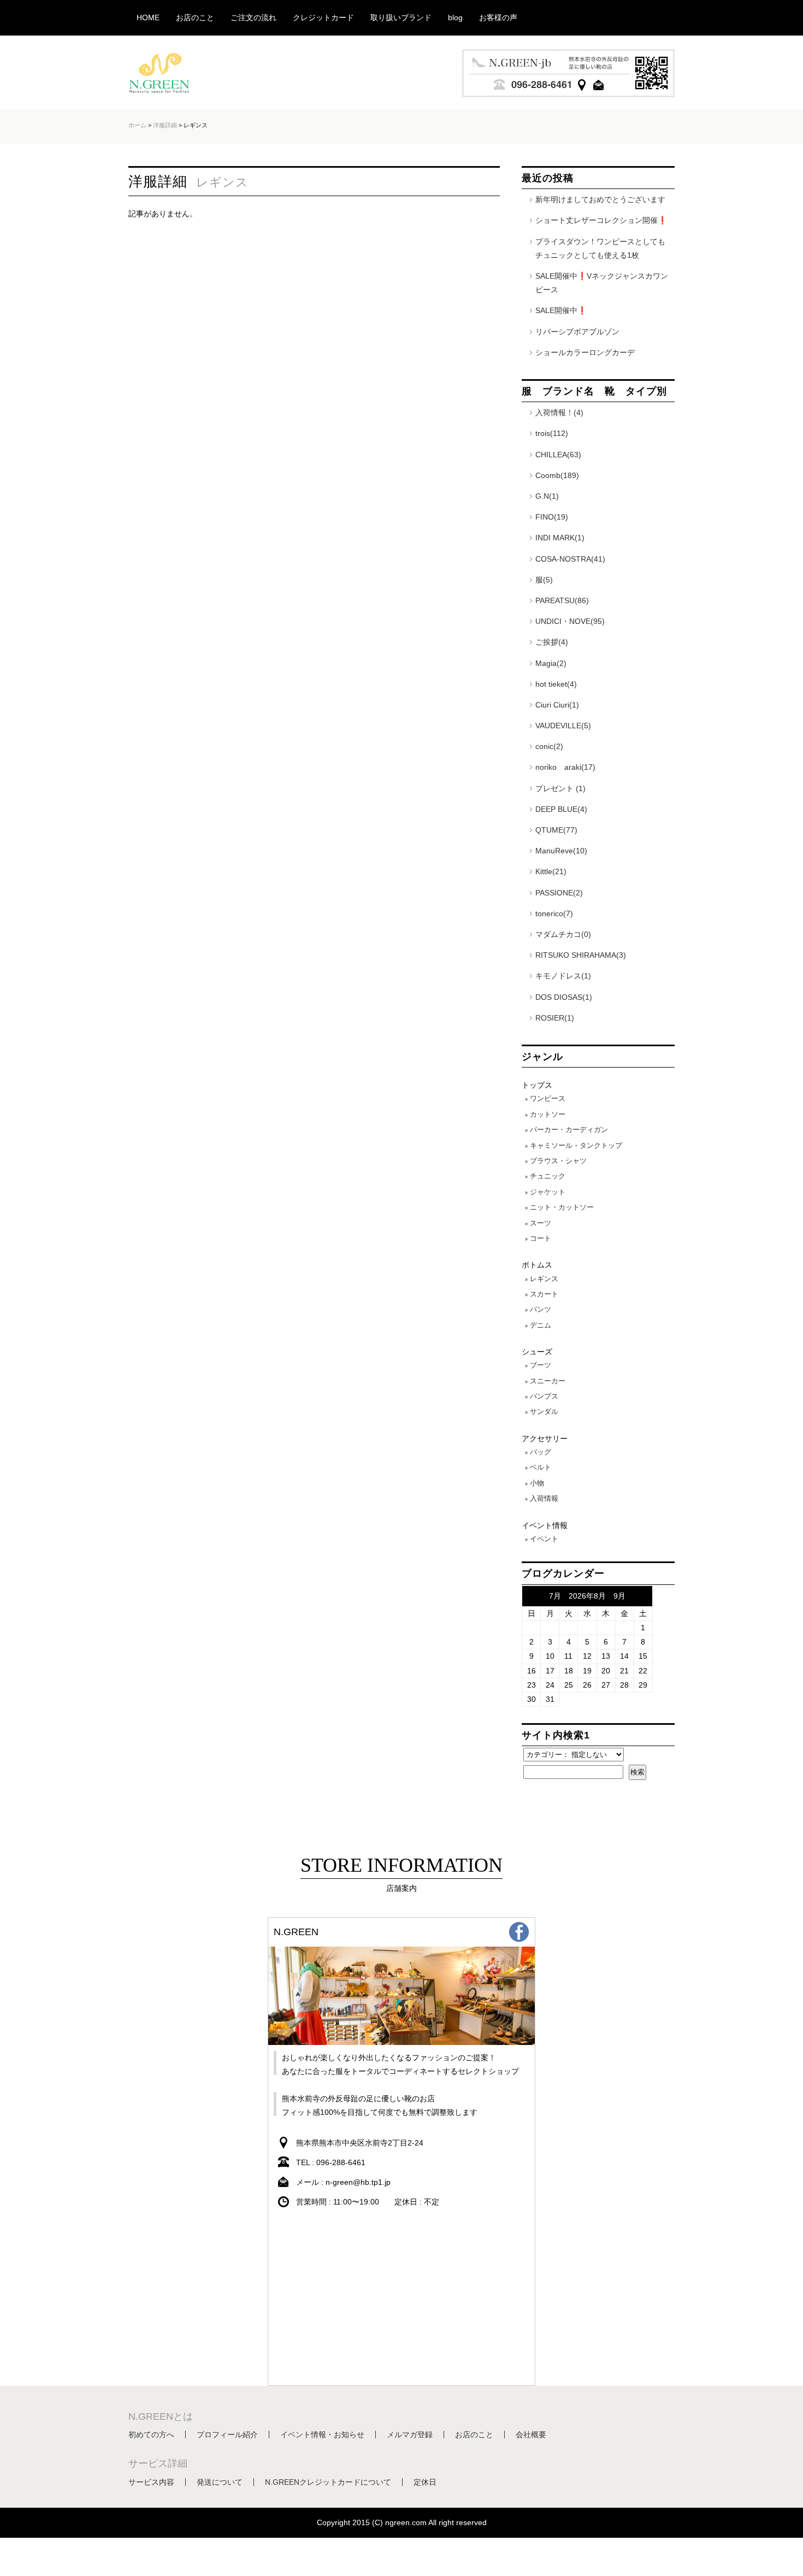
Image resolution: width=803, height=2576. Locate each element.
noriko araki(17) (565, 767)
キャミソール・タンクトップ (576, 1145)
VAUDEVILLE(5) (563, 726)
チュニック (548, 1176)
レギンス (544, 1279)
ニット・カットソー (562, 1207)
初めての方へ (151, 2434)
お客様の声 (498, 17)
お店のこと (195, 17)
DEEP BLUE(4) (561, 809)
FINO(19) (552, 517)
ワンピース (548, 1098)
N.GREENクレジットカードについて (328, 2482)
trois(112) (552, 433)
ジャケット (548, 1192)
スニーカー (548, 1381)
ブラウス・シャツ (558, 1161)
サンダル (544, 1411)
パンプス (544, 1396)
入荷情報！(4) (559, 412)
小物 (537, 1483)
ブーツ (541, 1365)
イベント (544, 1539)
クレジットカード (323, 17)
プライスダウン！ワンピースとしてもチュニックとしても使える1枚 (600, 248)
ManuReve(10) (561, 851)
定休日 (425, 2482)
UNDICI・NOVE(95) (570, 621)
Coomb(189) (557, 475)
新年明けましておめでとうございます (600, 199)
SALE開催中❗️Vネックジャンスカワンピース (602, 283)
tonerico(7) (554, 913)
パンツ (541, 1309)
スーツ (541, 1223)
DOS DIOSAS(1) (564, 997)
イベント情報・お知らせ (322, 2434)
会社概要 (531, 2434)
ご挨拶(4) (552, 642)
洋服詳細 (165, 125)
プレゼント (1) (560, 788)
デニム (541, 1325)
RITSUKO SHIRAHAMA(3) (581, 955)
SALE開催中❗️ (561, 310)
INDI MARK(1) (560, 538)
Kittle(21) (551, 871)
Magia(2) (551, 663)
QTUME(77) (556, 830)
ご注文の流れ (253, 17)
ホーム (137, 125)
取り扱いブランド (401, 17)
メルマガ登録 (410, 2434)
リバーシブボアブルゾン (577, 332)
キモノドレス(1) (563, 976)
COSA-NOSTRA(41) (570, 559)
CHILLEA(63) (558, 455)
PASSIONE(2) (559, 893)
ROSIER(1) (555, 1018)
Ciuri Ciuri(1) (557, 705)
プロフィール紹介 (227, 2434)
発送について (220, 2482)
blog (455, 17)
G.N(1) (547, 496)
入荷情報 (544, 1498)
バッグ (541, 1452)
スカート (544, 1294)
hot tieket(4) (556, 684)
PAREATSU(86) (562, 600)
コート (541, 1238)
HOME (148, 17)
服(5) (544, 580)
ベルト (541, 1467)
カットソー (548, 1114)
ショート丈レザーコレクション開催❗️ (601, 220)
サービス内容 (151, 2482)
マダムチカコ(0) (563, 934)
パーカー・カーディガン (569, 1130)
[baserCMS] (161, 89)
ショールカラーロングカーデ (585, 352)
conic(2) (549, 746)
